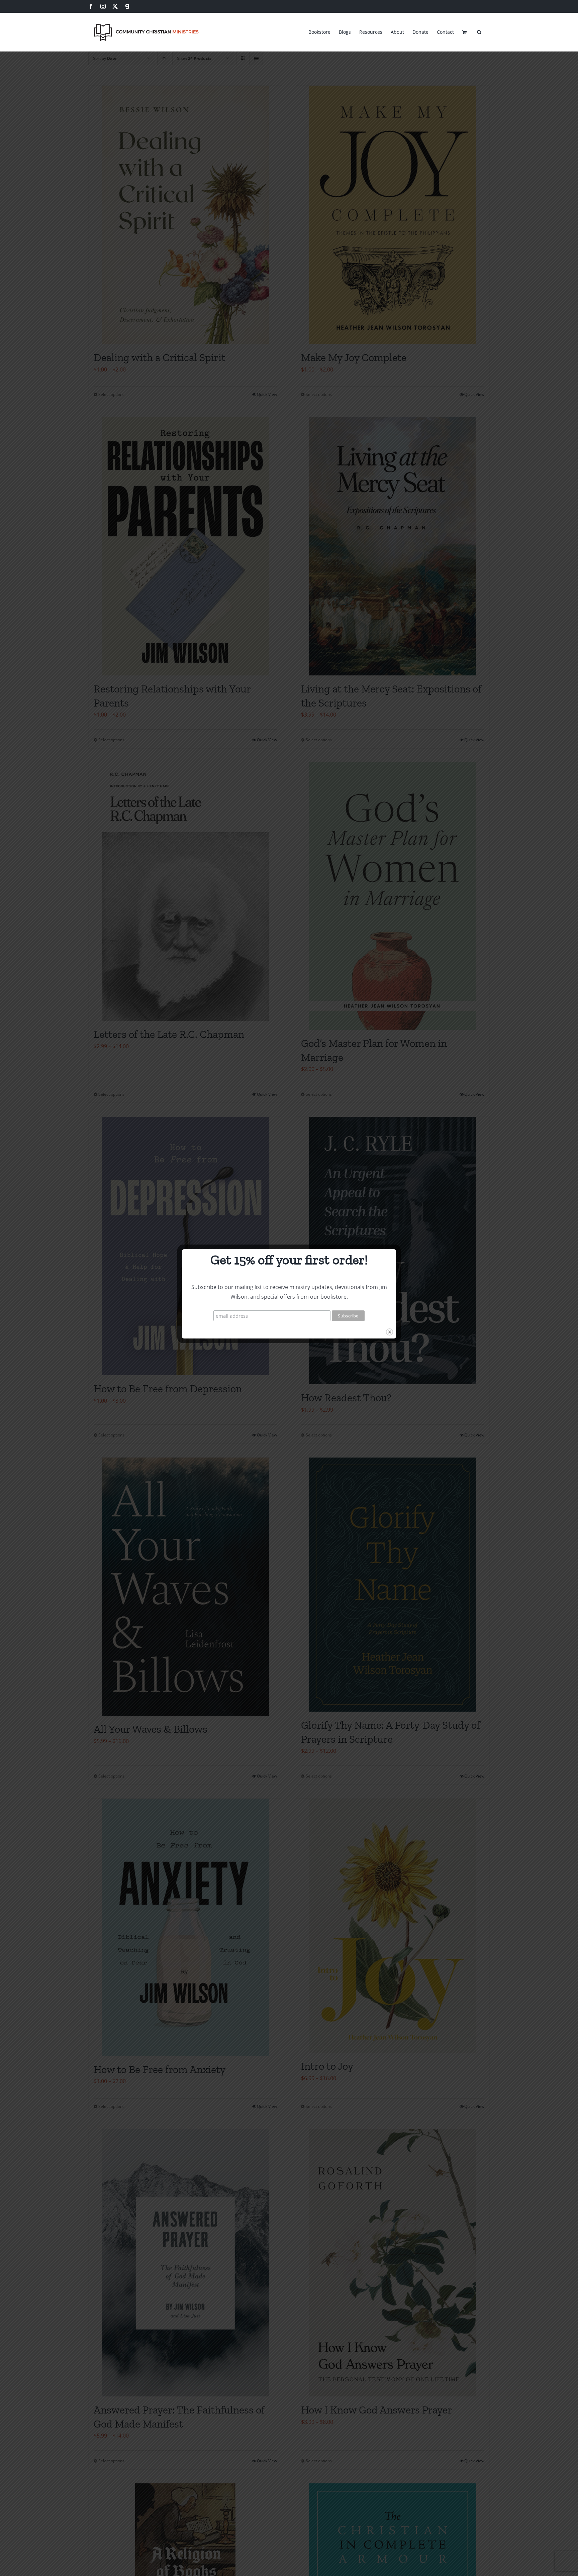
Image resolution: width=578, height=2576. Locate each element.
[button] (479, 31)
